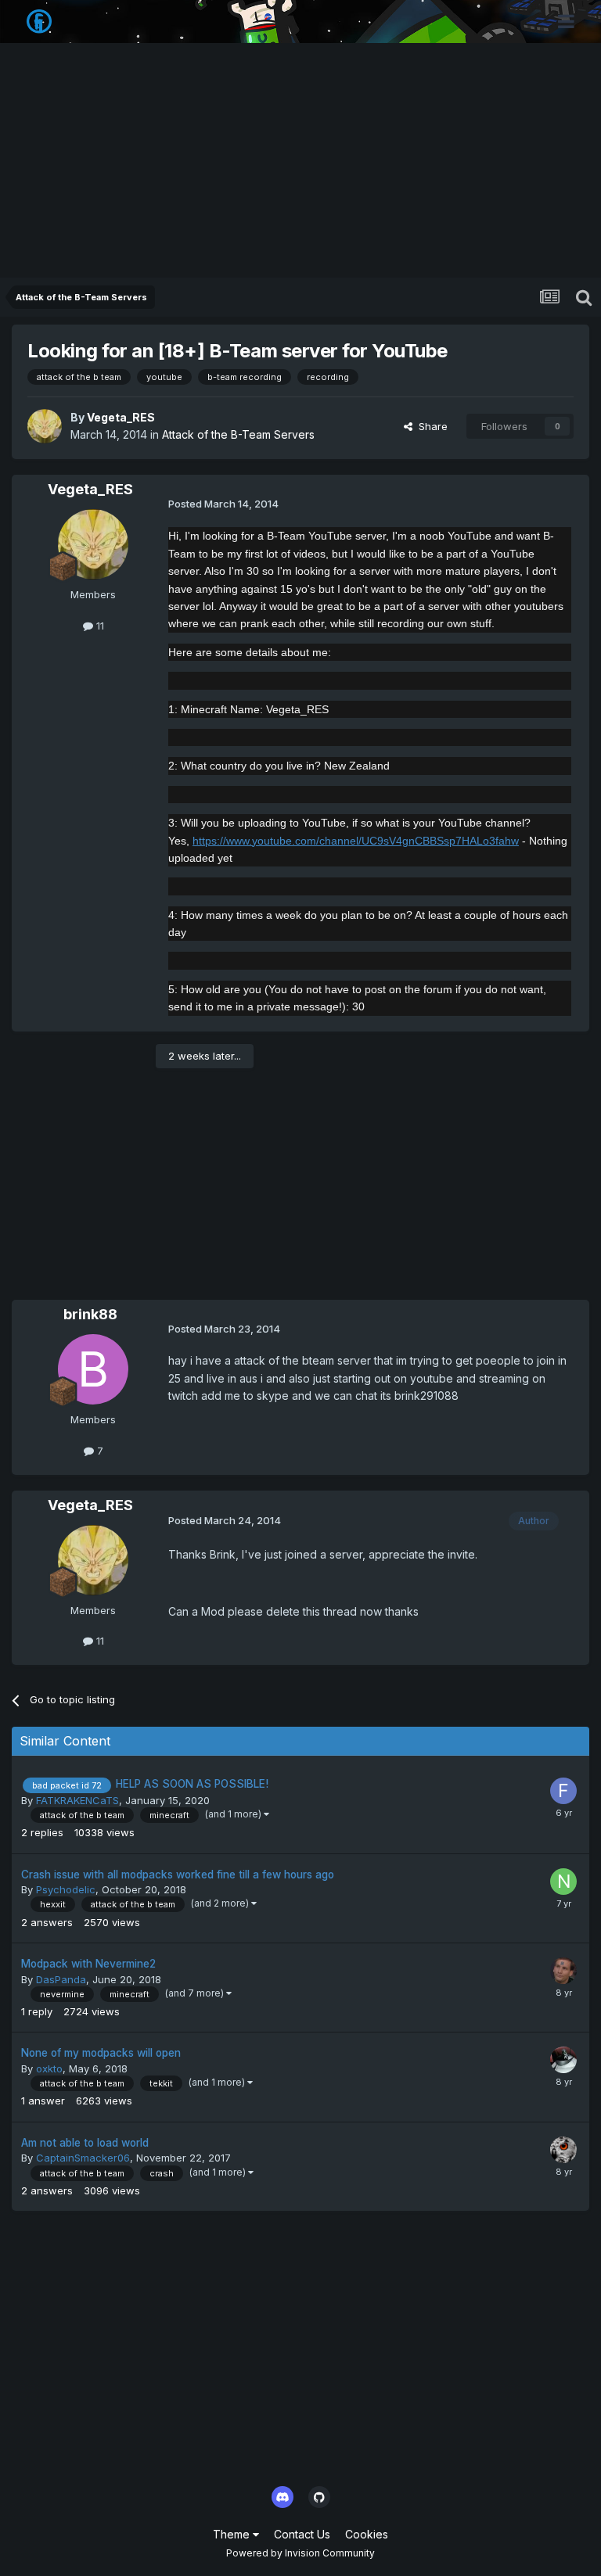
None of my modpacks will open (101, 2053)
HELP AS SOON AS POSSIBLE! (192, 1784)
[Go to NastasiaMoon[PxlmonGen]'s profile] (563, 1882)
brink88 (90, 1314)
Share (430, 426)
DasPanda (61, 1979)
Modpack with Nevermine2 (88, 1964)
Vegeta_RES (121, 417)
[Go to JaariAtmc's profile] (563, 2060)
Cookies (367, 2534)
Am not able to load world (85, 2143)
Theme (233, 2534)
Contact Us (302, 2534)
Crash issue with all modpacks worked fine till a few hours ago (178, 1875)
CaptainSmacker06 (83, 2158)
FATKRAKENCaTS (77, 1800)
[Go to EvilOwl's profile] (563, 2150)
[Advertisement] (300, 160)
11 (99, 626)
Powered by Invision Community (300, 2553)
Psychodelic (66, 1889)
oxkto (49, 2068)
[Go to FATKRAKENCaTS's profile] (563, 1791)
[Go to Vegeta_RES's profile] (45, 426)
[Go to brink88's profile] (93, 1369)
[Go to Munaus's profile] (563, 1971)
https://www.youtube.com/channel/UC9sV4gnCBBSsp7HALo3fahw (356, 841)
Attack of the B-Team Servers (238, 434)
